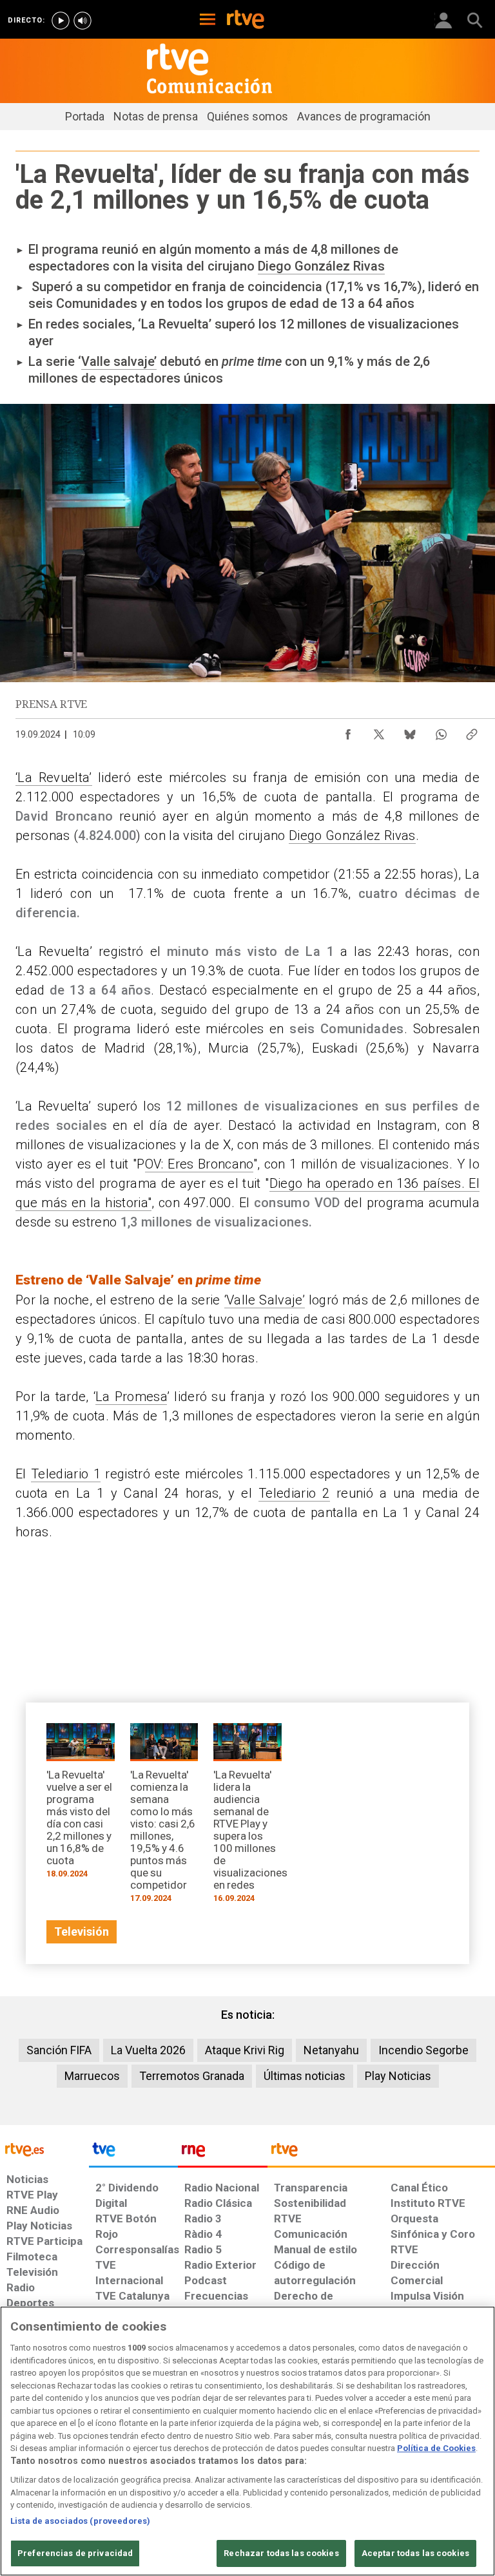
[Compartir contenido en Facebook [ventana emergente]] (348, 731)
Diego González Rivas (321, 266)
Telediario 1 (66, 1474)
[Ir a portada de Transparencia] (381, 2153)
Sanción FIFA (59, 2050)
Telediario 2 (294, 1493)
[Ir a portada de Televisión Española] (133, 2153)
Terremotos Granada (192, 2076)
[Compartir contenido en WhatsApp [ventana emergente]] (441, 731)
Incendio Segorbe (423, 2050)
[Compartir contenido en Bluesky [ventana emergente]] (410, 731)
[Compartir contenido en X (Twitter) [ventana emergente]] (379, 731)
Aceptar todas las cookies (415, 2553)
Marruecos (92, 2076)
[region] (247, 2441)
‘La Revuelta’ (54, 778)
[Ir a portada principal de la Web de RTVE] (44, 2149)
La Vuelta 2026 (148, 2050)
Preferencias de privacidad (75, 2553)
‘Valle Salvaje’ (265, 1300)
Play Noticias (398, 2076)
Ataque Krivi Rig (245, 2050)
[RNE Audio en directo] (82, 21)
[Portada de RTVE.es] (246, 21)
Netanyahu (331, 2050)
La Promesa (131, 1397)
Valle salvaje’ (119, 361)
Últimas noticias (305, 2076)
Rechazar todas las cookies (281, 2553)
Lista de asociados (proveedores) (80, 2521)
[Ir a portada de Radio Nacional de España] (222, 2153)
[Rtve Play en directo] (61, 21)
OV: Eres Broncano (199, 1164)
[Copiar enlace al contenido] (472, 731)
